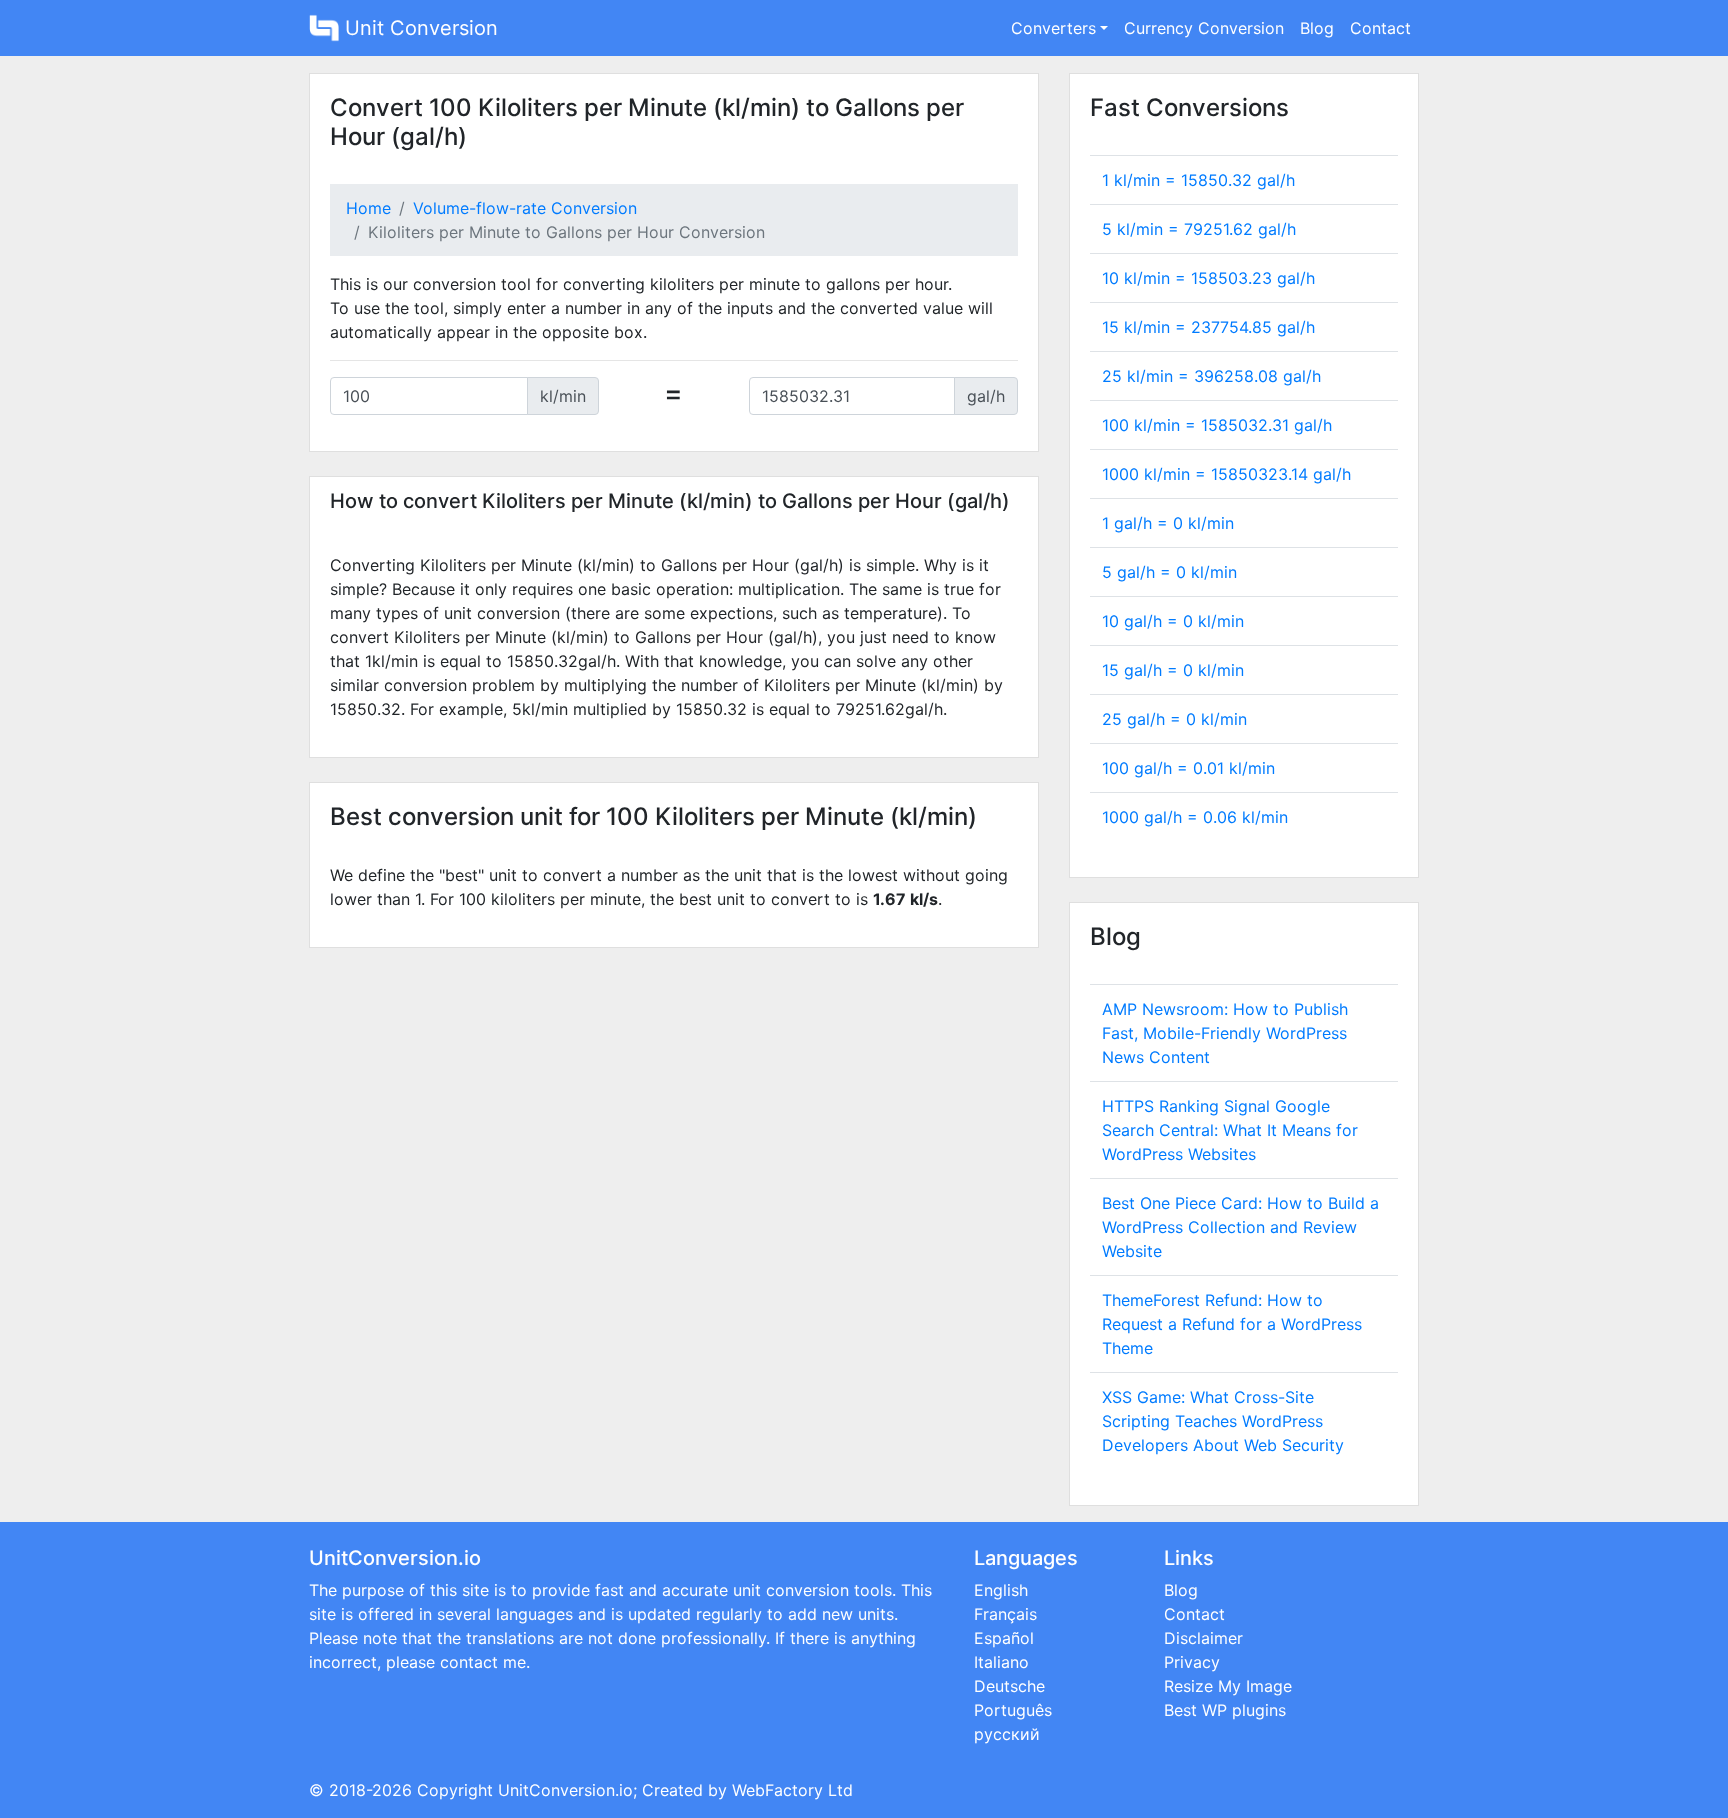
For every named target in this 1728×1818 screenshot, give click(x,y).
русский (1007, 1734)
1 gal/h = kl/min (1168, 523)
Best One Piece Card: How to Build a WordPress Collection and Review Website (1240, 1227)
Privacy (1192, 1662)
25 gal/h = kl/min (1174, 719)
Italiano (1001, 1662)
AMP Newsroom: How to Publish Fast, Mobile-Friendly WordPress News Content (1225, 1033)
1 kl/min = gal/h (1198, 180)
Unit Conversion (418, 28)
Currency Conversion (1204, 28)
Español (1004, 1638)
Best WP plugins (1225, 1710)
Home (368, 208)
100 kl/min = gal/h (1217, 425)
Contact (1380, 28)
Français (1005, 1614)
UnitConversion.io (565, 1790)
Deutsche (1009, 1686)
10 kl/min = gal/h (1208, 278)
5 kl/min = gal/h (1199, 229)
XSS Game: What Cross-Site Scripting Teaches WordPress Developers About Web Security (1223, 1421)
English (1001, 1590)
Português (1013, 1710)
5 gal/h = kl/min (1169, 572)
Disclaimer (1203, 1638)
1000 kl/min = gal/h (1226, 474)
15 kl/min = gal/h (1208, 327)
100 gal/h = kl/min (1188, 768)
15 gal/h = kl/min (1173, 670)
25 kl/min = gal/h (1211, 376)
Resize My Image (1228, 1686)
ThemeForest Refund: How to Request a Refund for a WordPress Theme (1232, 1324)
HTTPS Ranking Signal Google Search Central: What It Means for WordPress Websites (1230, 1130)
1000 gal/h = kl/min (1195, 817)
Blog (1317, 28)
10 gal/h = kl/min (1173, 621)
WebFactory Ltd (792, 1790)
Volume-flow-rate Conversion (525, 208)
